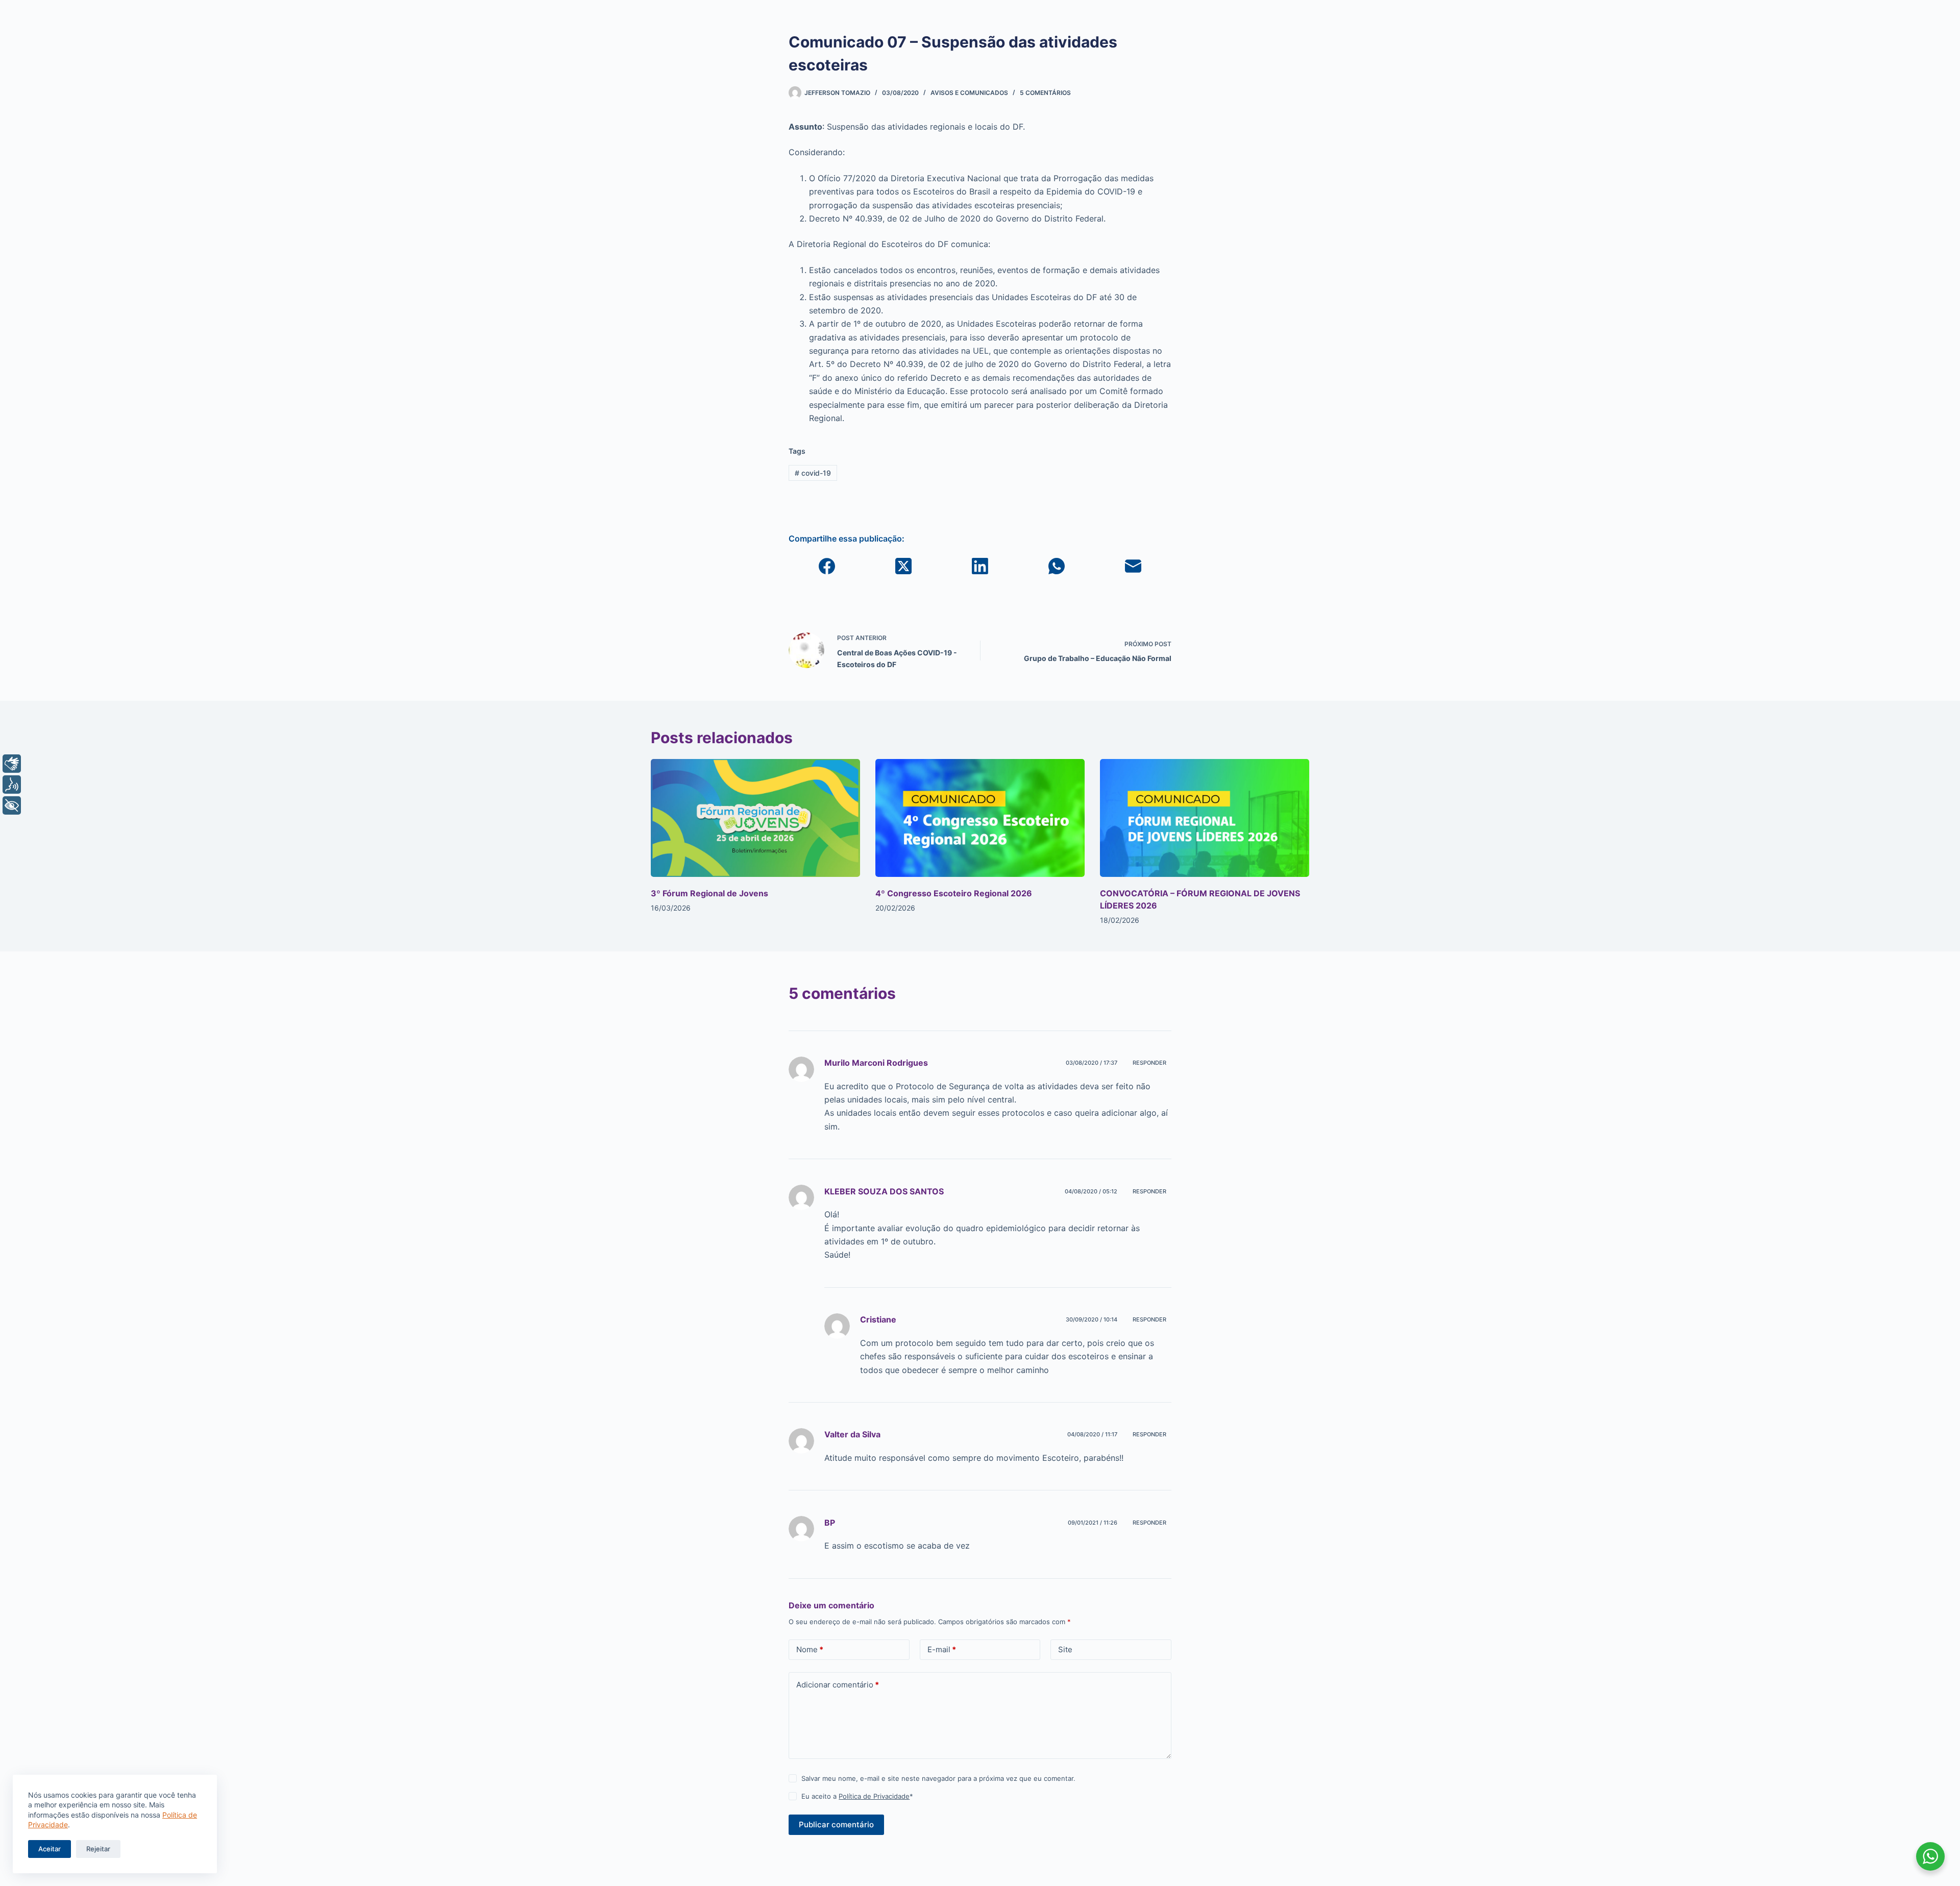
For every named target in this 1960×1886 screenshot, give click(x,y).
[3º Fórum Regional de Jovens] (755, 818)
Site (1065, 1649)
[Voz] (12, 785)
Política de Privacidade (874, 1796)
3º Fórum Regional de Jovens (709, 893)
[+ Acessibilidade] (12, 805)
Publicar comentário (836, 1824)
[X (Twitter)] (903, 566)
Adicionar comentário (838, 1685)
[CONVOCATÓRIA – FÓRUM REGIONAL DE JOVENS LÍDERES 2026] (1205, 818)
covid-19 (813, 473)
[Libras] (12, 764)
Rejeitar (98, 1849)
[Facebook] (827, 566)
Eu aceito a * (857, 1796)
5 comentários (1045, 93)
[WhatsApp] (1057, 566)
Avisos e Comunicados (969, 93)
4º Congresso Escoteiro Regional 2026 (954, 893)
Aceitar (50, 1849)
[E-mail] (1133, 566)
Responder (1149, 1063)
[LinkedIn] (980, 566)
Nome (810, 1649)
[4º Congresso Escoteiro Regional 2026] (980, 818)
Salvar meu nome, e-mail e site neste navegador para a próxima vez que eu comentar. (938, 1778)
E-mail (942, 1649)
